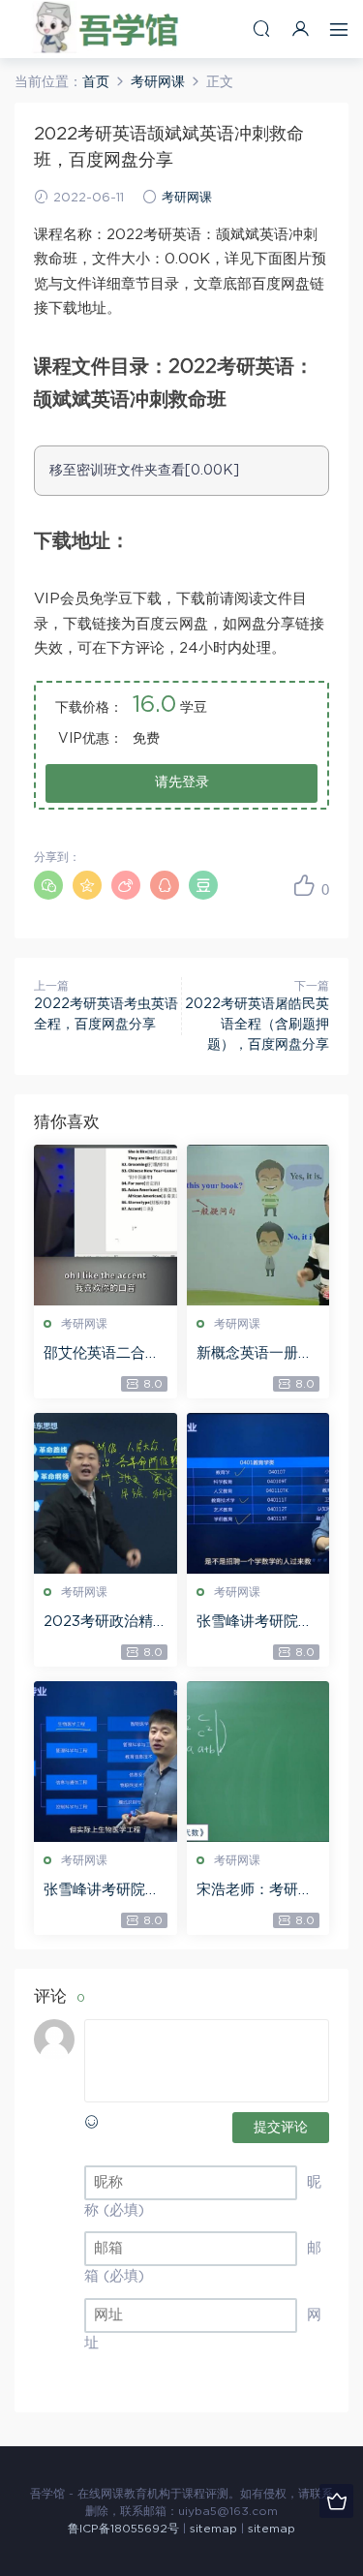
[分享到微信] (48, 885)
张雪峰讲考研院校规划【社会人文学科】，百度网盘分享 (255, 1623)
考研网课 (187, 198)
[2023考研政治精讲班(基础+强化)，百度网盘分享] (106, 1493)
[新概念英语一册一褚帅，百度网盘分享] (258, 1225)
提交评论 (281, 2128)
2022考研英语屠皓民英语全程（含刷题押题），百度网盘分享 (257, 1025)
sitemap (213, 2529)
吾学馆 (111, 29)
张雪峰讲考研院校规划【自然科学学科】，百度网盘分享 (102, 1891)
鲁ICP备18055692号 (123, 2529)
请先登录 (182, 782)
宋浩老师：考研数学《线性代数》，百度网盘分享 (255, 1891)
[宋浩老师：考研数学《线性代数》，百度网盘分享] (258, 1762)
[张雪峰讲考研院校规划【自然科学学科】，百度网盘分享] (106, 1762)
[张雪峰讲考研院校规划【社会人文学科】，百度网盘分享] (258, 1493)
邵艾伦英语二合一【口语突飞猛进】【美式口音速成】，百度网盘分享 (102, 1355)
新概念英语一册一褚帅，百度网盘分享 (255, 1355)
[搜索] (261, 29)
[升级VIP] (336, 2501)
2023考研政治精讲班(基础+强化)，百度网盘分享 (105, 1623)
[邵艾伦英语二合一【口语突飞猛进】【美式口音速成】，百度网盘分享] (106, 1225)
